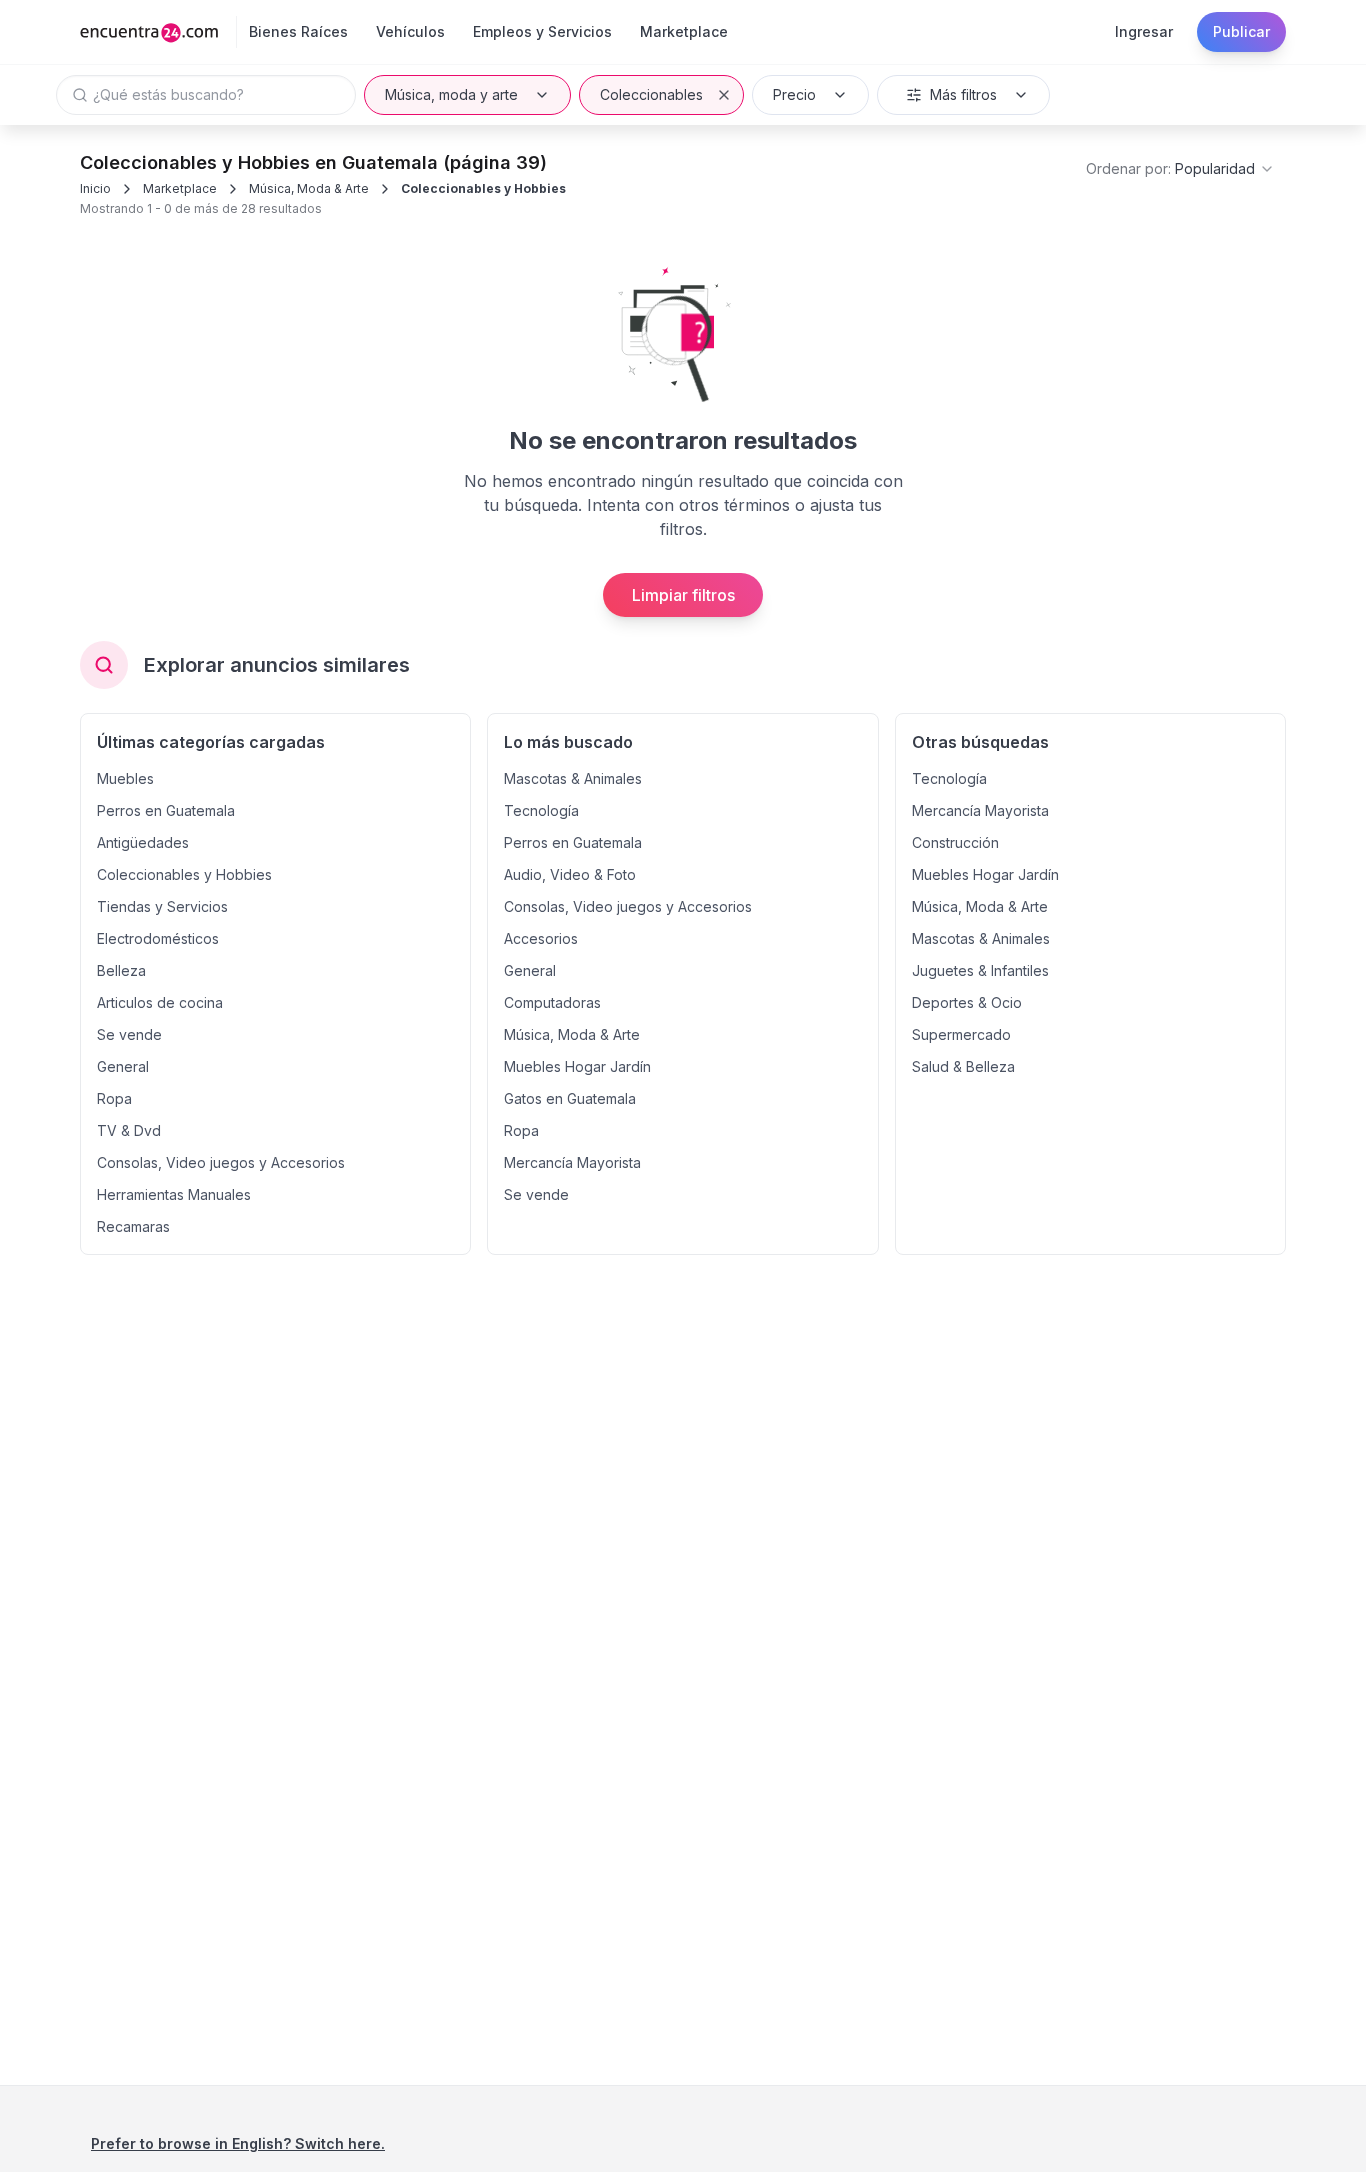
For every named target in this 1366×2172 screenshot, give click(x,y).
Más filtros (963, 94)
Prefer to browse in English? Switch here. (238, 2143)
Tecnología (541, 810)
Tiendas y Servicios (162, 906)
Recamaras (133, 1226)
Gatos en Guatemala (570, 1098)
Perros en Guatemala (166, 810)
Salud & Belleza (963, 1066)
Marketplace (180, 188)
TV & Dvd (129, 1130)
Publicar (1241, 31)
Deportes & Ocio (967, 1002)
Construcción (955, 842)
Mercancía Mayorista (572, 1162)
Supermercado (961, 1034)
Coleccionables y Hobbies (483, 188)
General (123, 1066)
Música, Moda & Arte (309, 188)
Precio (794, 94)
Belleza (121, 970)
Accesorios (541, 938)
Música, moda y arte (451, 94)
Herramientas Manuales (174, 1194)
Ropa (114, 1098)
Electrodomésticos (158, 938)
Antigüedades (143, 842)
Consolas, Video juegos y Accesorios (221, 1162)
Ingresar (1144, 31)
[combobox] (1180, 169)
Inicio (95, 188)
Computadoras (552, 1002)
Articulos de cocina (160, 1002)
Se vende (129, 1034)
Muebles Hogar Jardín (577, 1066)
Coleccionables (651, 94)
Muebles (125, 778)
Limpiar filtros (683, 595)
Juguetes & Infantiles (980, 970)
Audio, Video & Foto (570, 874)
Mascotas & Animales (573, 778)
